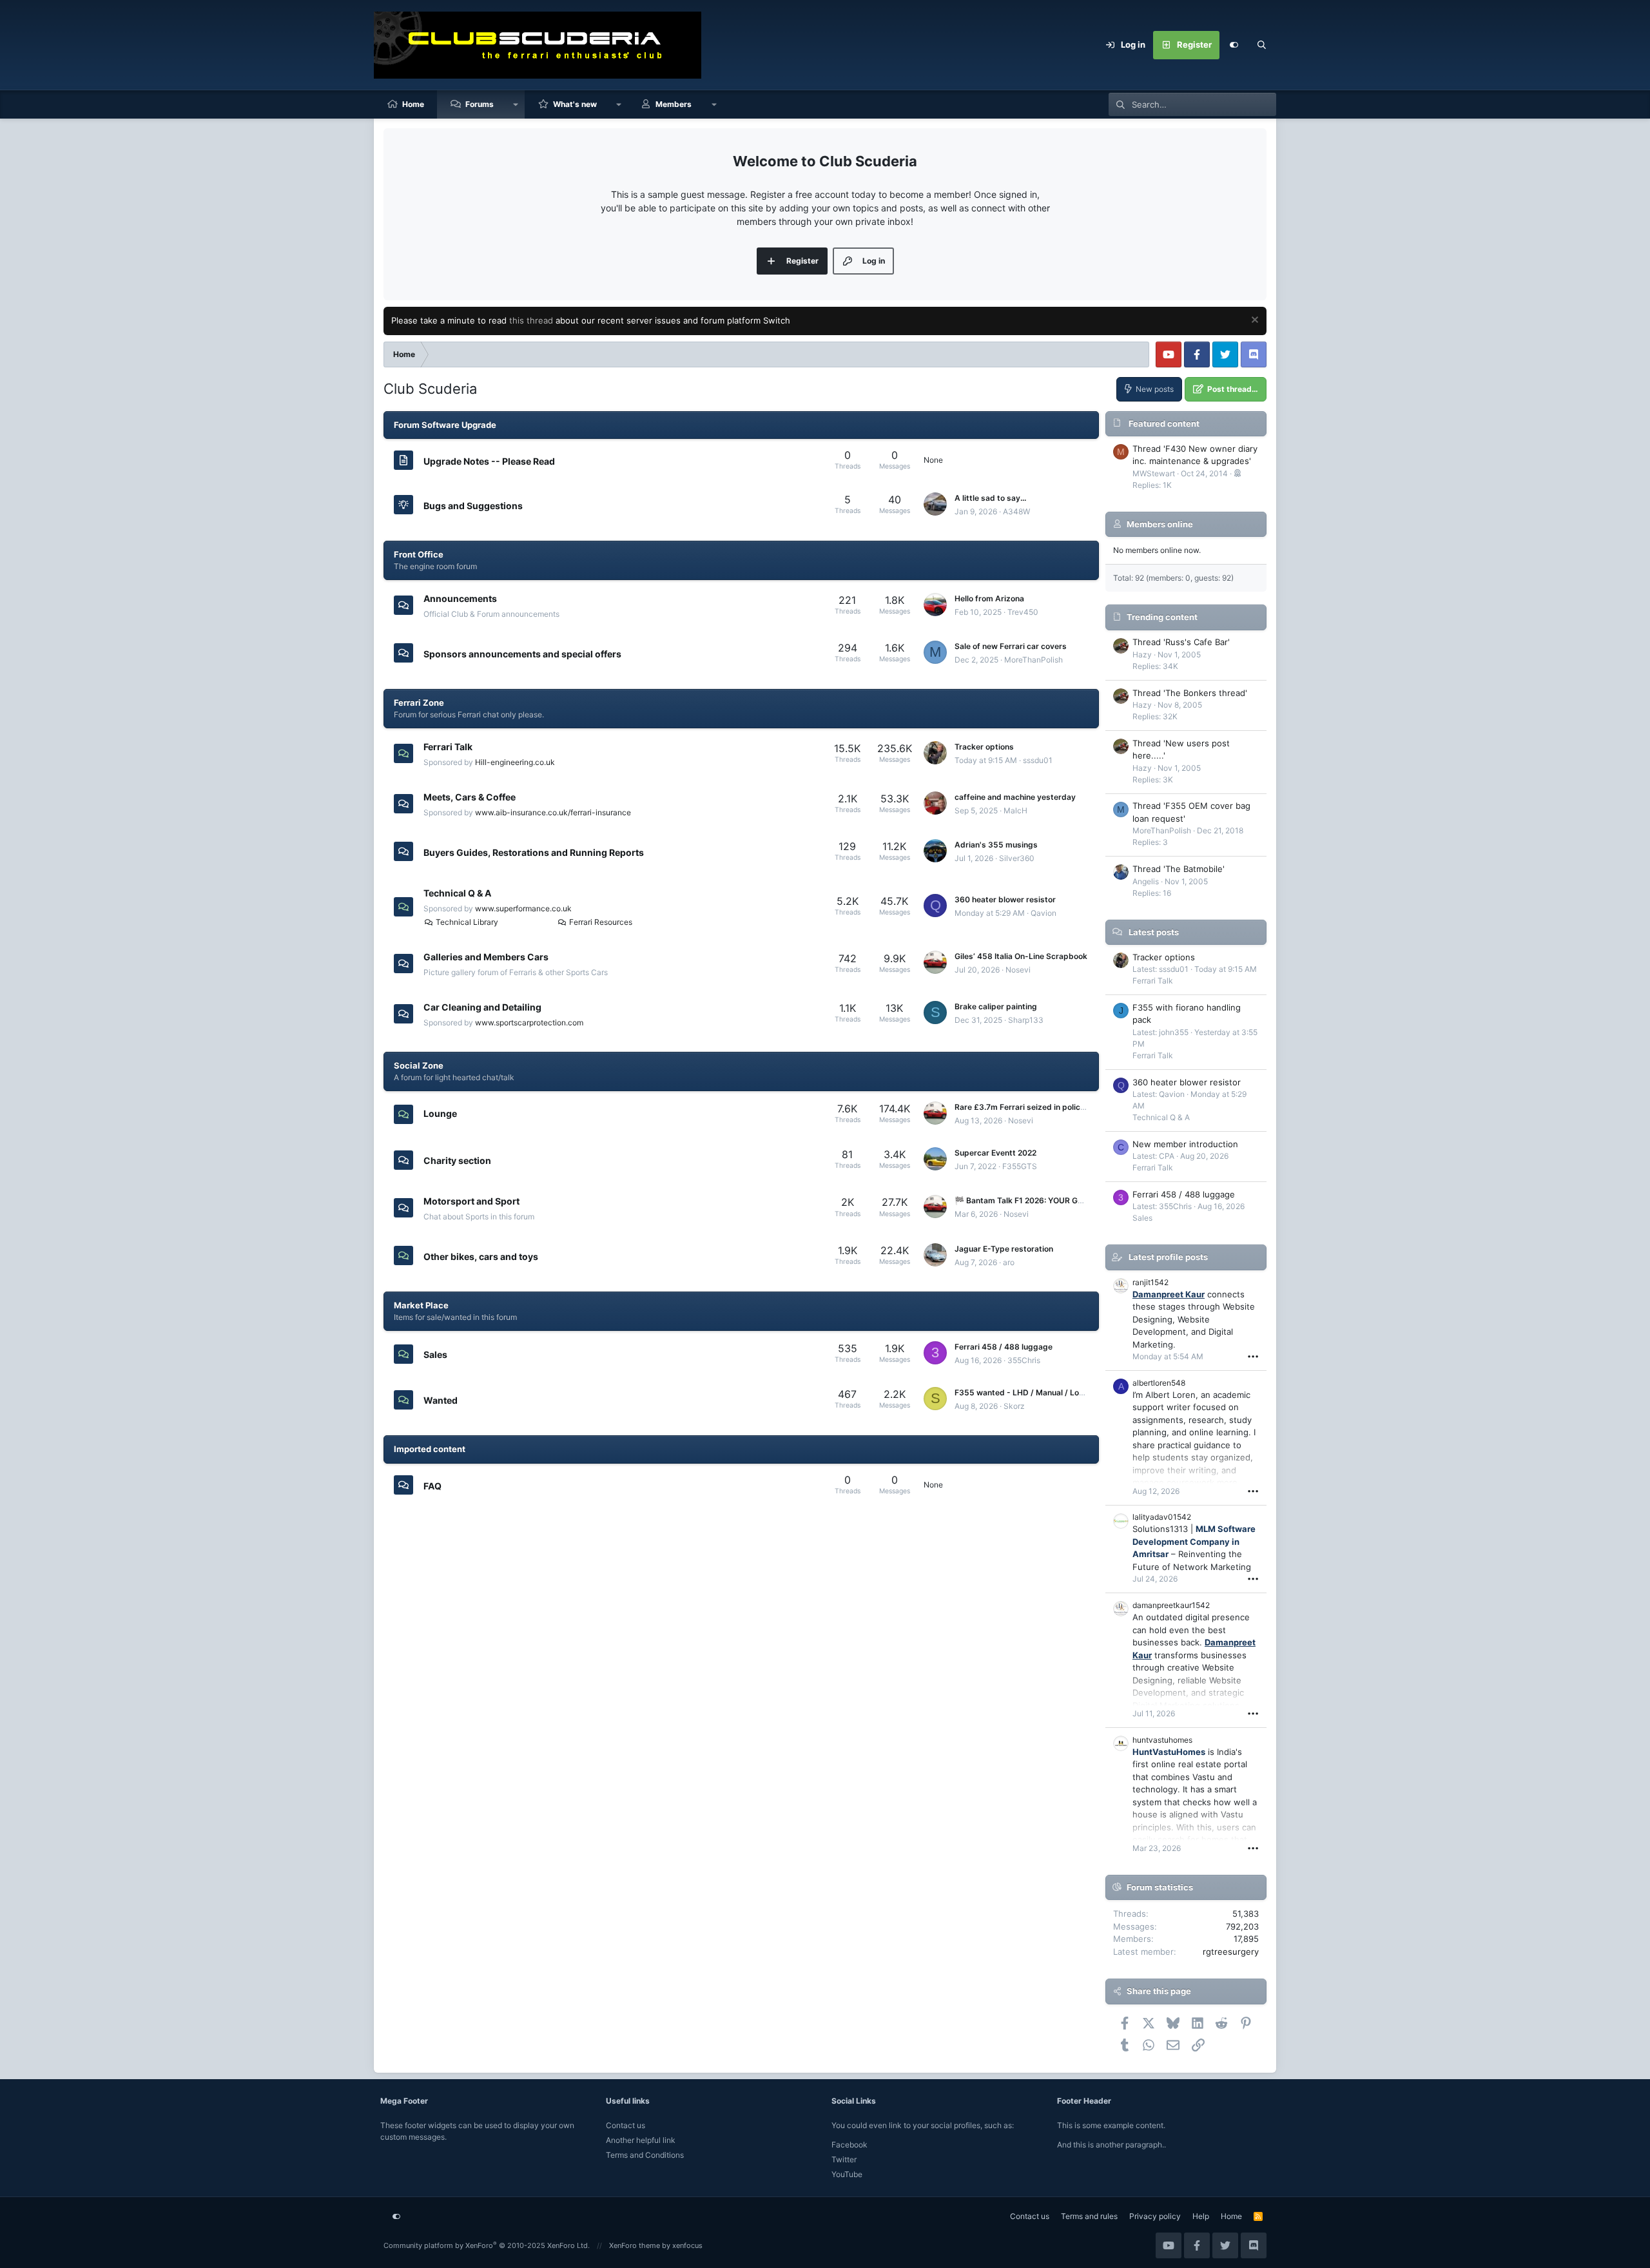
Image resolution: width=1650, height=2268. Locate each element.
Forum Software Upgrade (445, 425)
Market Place (421, 1305)
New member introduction (1185, 1144)
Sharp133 (1026, 1020)
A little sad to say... (990, 498)
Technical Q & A (457, 893)
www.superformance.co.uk (523, 908)
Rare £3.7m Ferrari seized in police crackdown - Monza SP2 (1066, 1107)
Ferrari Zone (419, 703)
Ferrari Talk (448, 747)
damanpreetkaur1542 (1171, 1605)
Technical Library (467, 922)
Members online (1160, 524)
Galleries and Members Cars (486, 957)
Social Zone (419, 1065)
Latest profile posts (1168, 1257)
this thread (531, 320)
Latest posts (1154, 932)
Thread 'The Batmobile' (1179, 869)
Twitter (844, 2159)
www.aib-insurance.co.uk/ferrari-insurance (553, 812)
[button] (516, 104)
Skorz (1014, 1406)
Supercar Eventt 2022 (995, 1153)
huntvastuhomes (1162, 1740)
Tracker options (984, 747)
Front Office (419, 554)
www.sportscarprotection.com (529, 1023)
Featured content (1164, 423)
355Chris (1024, 1360)
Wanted (441, 1400)
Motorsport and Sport (471, 1201)
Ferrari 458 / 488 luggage (1004, 1347)
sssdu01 (1038, 760)
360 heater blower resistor (1005, 899)
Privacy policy (1155, 2216)
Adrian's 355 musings (996, 845)
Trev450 (1023, 612)
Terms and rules (1089, 2216)
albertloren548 (1159, 1383)
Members (674, 104)
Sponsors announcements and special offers (522, 654)
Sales (435, 1354)
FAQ (432, 1485)
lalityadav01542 (1162, 1517)
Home (413, 104)
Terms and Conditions (645, 2155)
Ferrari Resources (601, 922)
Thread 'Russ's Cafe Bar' (1181, 642)
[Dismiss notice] (1253, 321)
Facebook (849, 2145)
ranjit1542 (1150, 1282)
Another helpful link (641, 2140)
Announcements (460, 598)
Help (1201, 2216)
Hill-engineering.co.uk (515, 762)
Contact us (626, 2125)
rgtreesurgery (1231, 1952)
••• (1253, 1356)
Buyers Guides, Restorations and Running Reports (534, 852)
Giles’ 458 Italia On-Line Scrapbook (1021, 956)
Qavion (1043, 913)
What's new (575, 104)
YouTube (847, 2174)
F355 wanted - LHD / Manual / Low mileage (1036, 1392)
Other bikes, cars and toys (481, 1256)
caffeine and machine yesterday (1015, 797)
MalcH (1015, 810)
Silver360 (1017, 858)
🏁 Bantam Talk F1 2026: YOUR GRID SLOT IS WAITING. (1057, 1200)
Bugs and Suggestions (473, 506)
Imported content (430, 1449)
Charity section (457, 1160)
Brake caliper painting (996, 1006)
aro (1009, 1262)
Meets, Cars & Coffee (470, 797)
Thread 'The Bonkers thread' (1190, 693)
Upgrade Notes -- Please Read (489, 461)
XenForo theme (635, 2245)
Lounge (440, 1113)
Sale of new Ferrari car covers (1011, 646)
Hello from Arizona (989, 598)
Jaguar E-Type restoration (1004, 1249)
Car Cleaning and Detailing (482, 1007)
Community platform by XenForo (487, 2245)
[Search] (1262, 45)
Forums (480, 104)
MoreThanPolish (1034, 660)
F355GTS (1020, 1166)
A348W (1016, 511)
